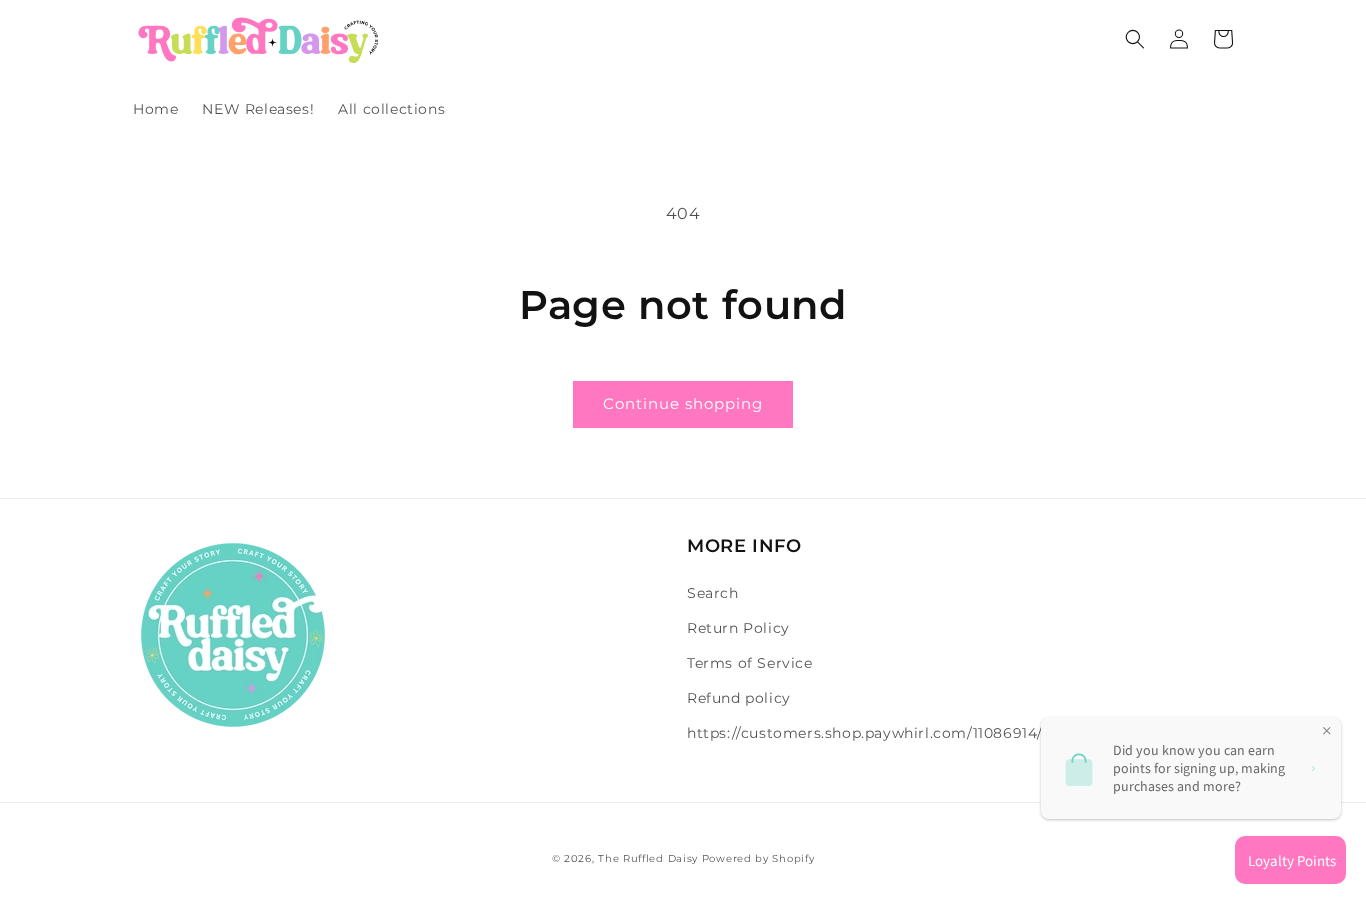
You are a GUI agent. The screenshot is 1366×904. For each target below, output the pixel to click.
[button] (1135, 39)
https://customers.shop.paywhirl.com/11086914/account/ (898, 733)
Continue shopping (683, 403)
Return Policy (738, 628)
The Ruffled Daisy (648, 858)
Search (713, 593)
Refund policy (739, 698)
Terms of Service (750, 663)
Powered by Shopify (758, 858)
